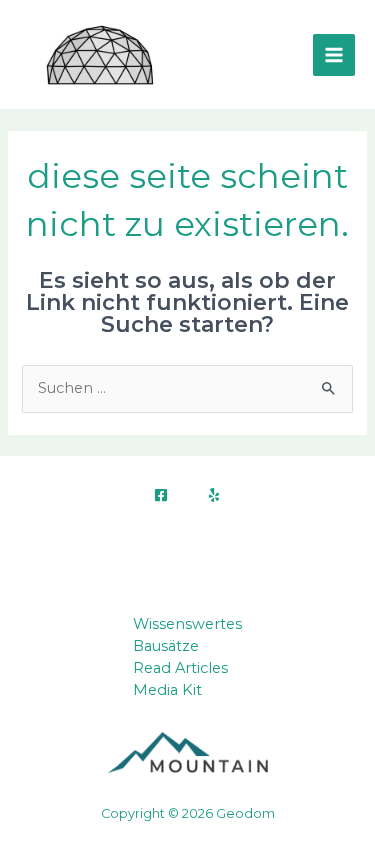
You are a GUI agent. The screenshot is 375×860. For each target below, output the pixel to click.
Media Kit (167, 690)
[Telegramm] (214, 495)
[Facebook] (161, 495)
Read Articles (180, 668)
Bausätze (166, 646)
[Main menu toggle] (334, 55)
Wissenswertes (187, 624)
